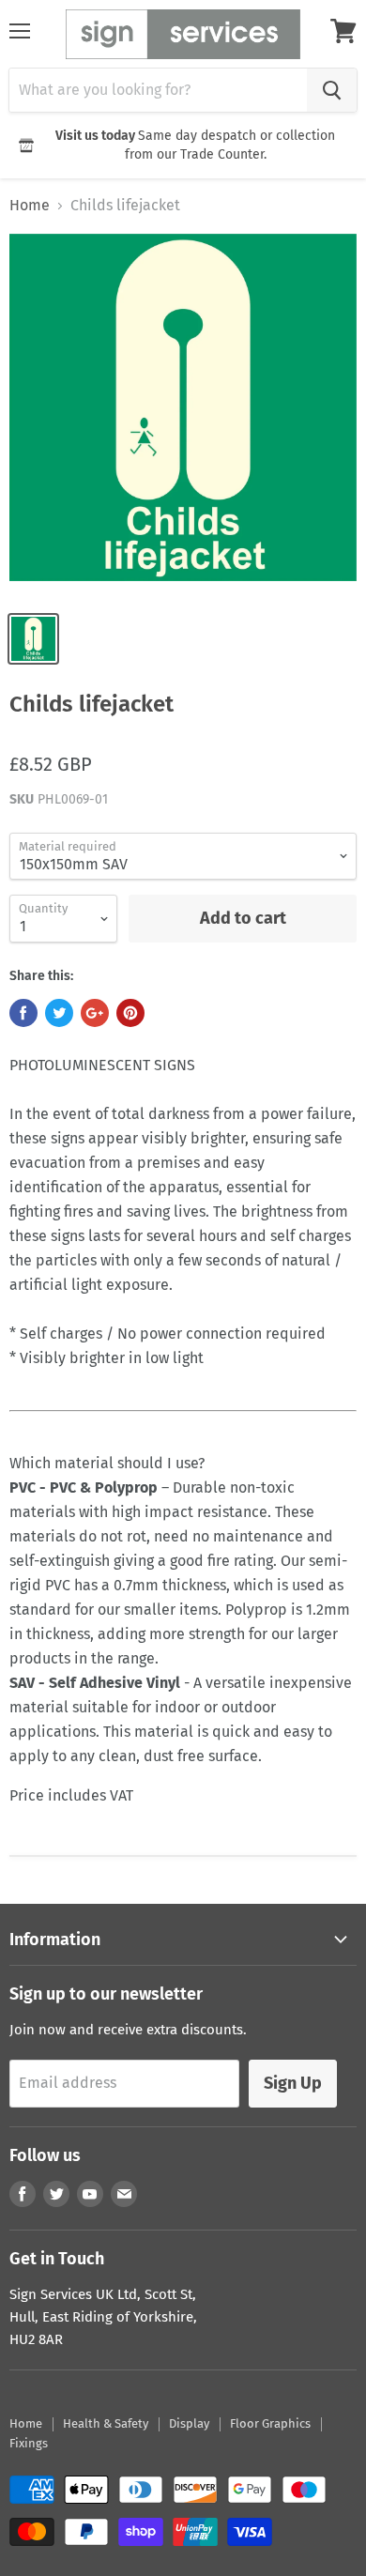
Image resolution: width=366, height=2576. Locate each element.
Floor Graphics (270, 2423)
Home (30, 206)
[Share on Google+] (95, 1013)
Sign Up (293, 2083)
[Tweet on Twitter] (59, 1013)
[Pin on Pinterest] (130, 1013)
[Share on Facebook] (23, 1013)
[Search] (332, 90)
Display (189, 2423)
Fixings (29, 2443)
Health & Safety (106, 2423)
